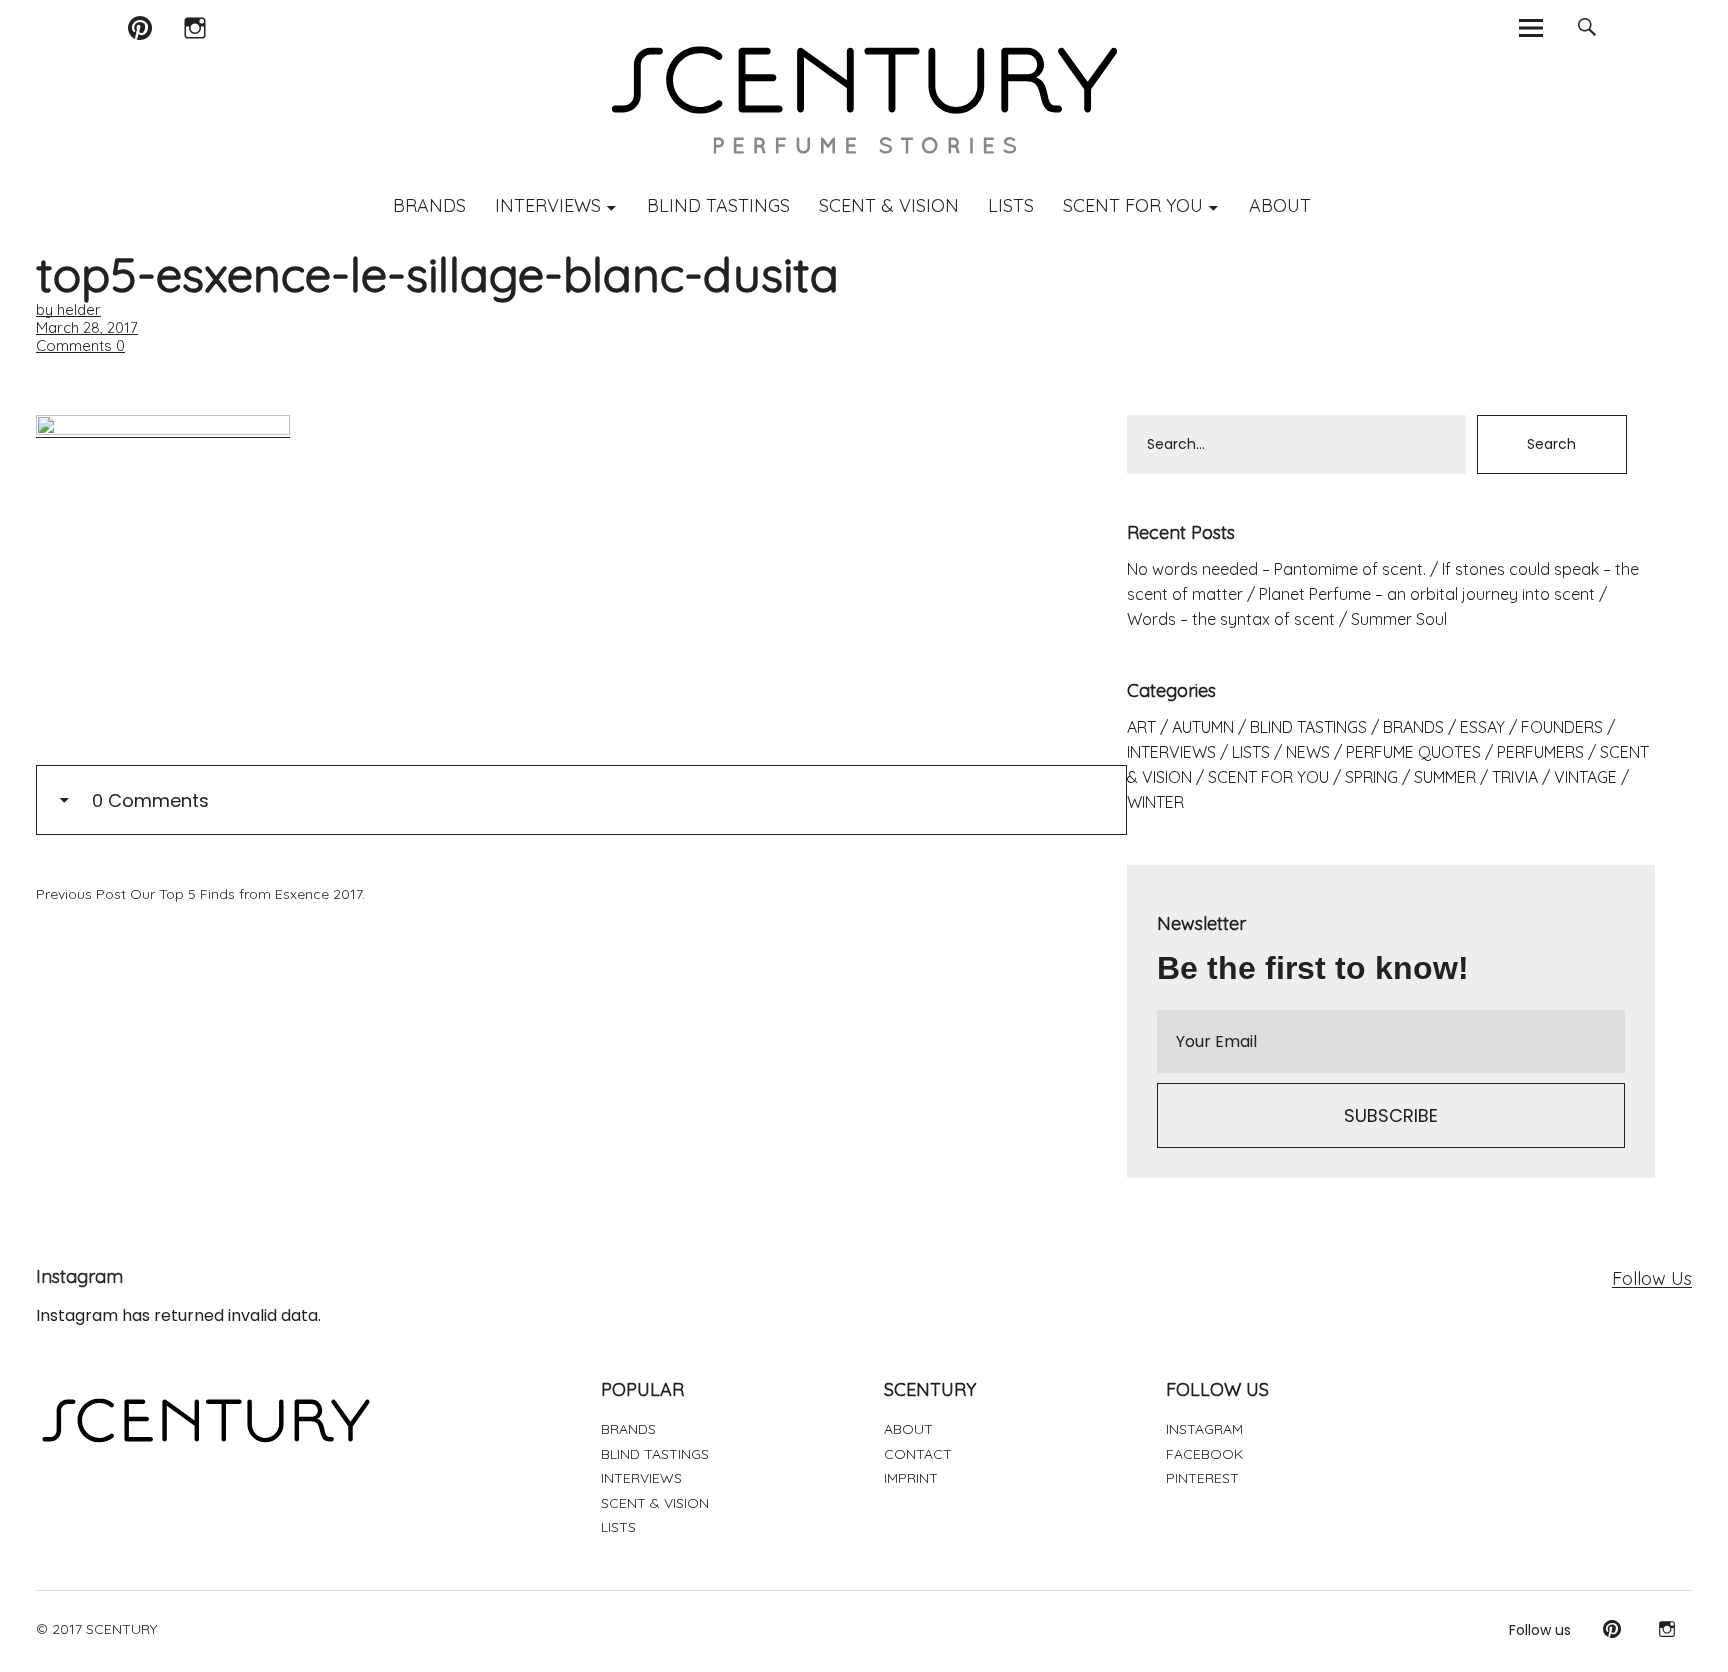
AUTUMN (1203, 727)
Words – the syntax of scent (1231, 619)
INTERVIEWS (548, 205)
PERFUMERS (1540, 752)
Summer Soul (1399, 619)
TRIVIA (1515, 777)
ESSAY (1482, 727)
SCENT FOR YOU (1133, 205)
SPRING (1371, 777)
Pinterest (139, 53)
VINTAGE (1585, 777)
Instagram (194, 53)
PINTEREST (1202, 1478)
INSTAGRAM (1204, 1429)
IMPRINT (911, 1478)
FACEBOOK (1204, 1454)
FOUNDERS (1562, 727)
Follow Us (1652, 1278)
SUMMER (1445, 777)
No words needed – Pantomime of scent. (1276, 569)
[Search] (1586, 27)
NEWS (1308, 752)
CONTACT (918, 1454)
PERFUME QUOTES (1413, 752)
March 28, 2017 (87, 327)
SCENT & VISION (889, 205)
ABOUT (1280, 205)
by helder (68, 309)
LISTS (1011, 205)
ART (1141, 727)
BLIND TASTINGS (718, 205)
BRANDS (429, 205)
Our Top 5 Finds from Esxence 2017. (200, 894)
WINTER (1155, 802)
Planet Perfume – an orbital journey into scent (1427, 594)
